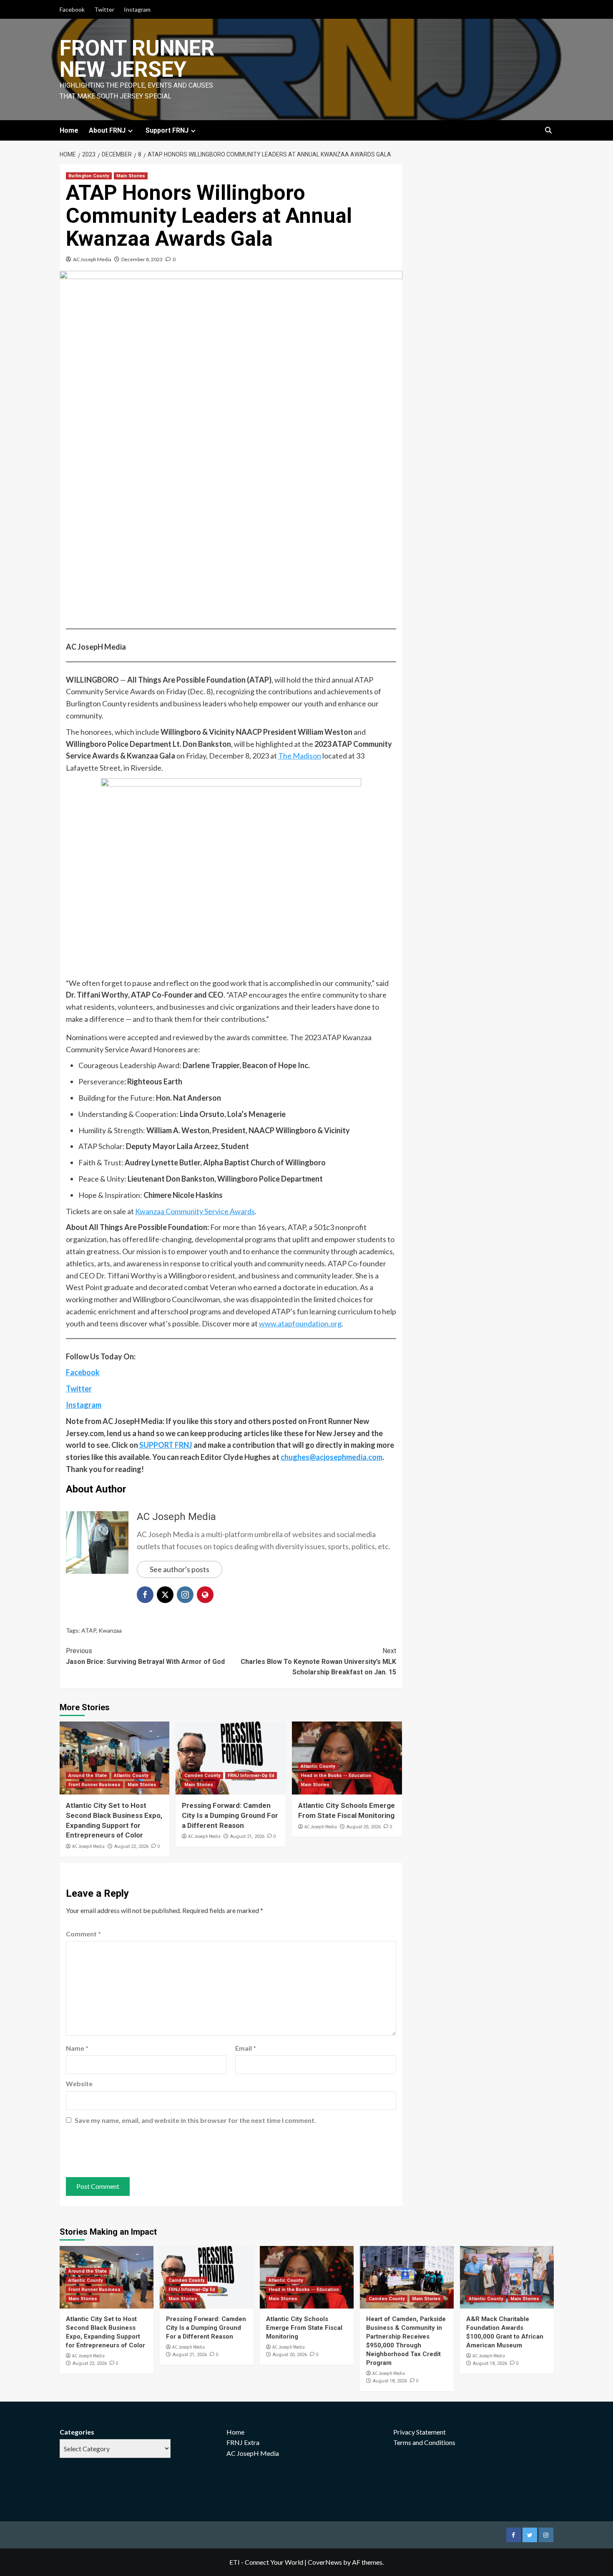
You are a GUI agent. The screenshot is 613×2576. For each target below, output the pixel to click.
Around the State (88, 1776)
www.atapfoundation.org (300, 1323)
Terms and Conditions (424, 2442)
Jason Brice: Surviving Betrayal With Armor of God (145, 1656)
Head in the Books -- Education (336, 1776)
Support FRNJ (167, 130)
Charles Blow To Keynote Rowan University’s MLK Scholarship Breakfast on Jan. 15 (318, 1661)
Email (246, 2048)
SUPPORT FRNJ (166, 1445)
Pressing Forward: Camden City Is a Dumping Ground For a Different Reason (230, 1815)
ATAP (89, 1630)
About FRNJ (107, 130)
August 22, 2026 (131, 1846)
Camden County (202, 1776)
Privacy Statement (420, 2432)
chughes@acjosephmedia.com (332, 1457)
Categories (77, 2432)
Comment (83, 1934)
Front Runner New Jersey (137, 59)
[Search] (549, 131)
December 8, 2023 (142, 259)
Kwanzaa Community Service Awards (195, 1211)
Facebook (72, 9)
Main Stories (131, 176)
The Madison (300, 756)
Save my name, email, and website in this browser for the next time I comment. (195, 2120)
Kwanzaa (110, 1630)
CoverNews (325, 2562)
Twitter (104, 9)
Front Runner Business (94, 1785)
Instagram (137, 9)
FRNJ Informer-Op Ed (251, 1776)
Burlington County (89, 176)
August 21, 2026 (247, 1836)
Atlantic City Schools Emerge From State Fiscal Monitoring (304, 2328)
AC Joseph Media (92, 259)
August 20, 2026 (364, 1827)
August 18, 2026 (390, 2381)
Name (77, 2048)
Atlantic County (131, 1776)
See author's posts (180, 1569)
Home (69, 130)
